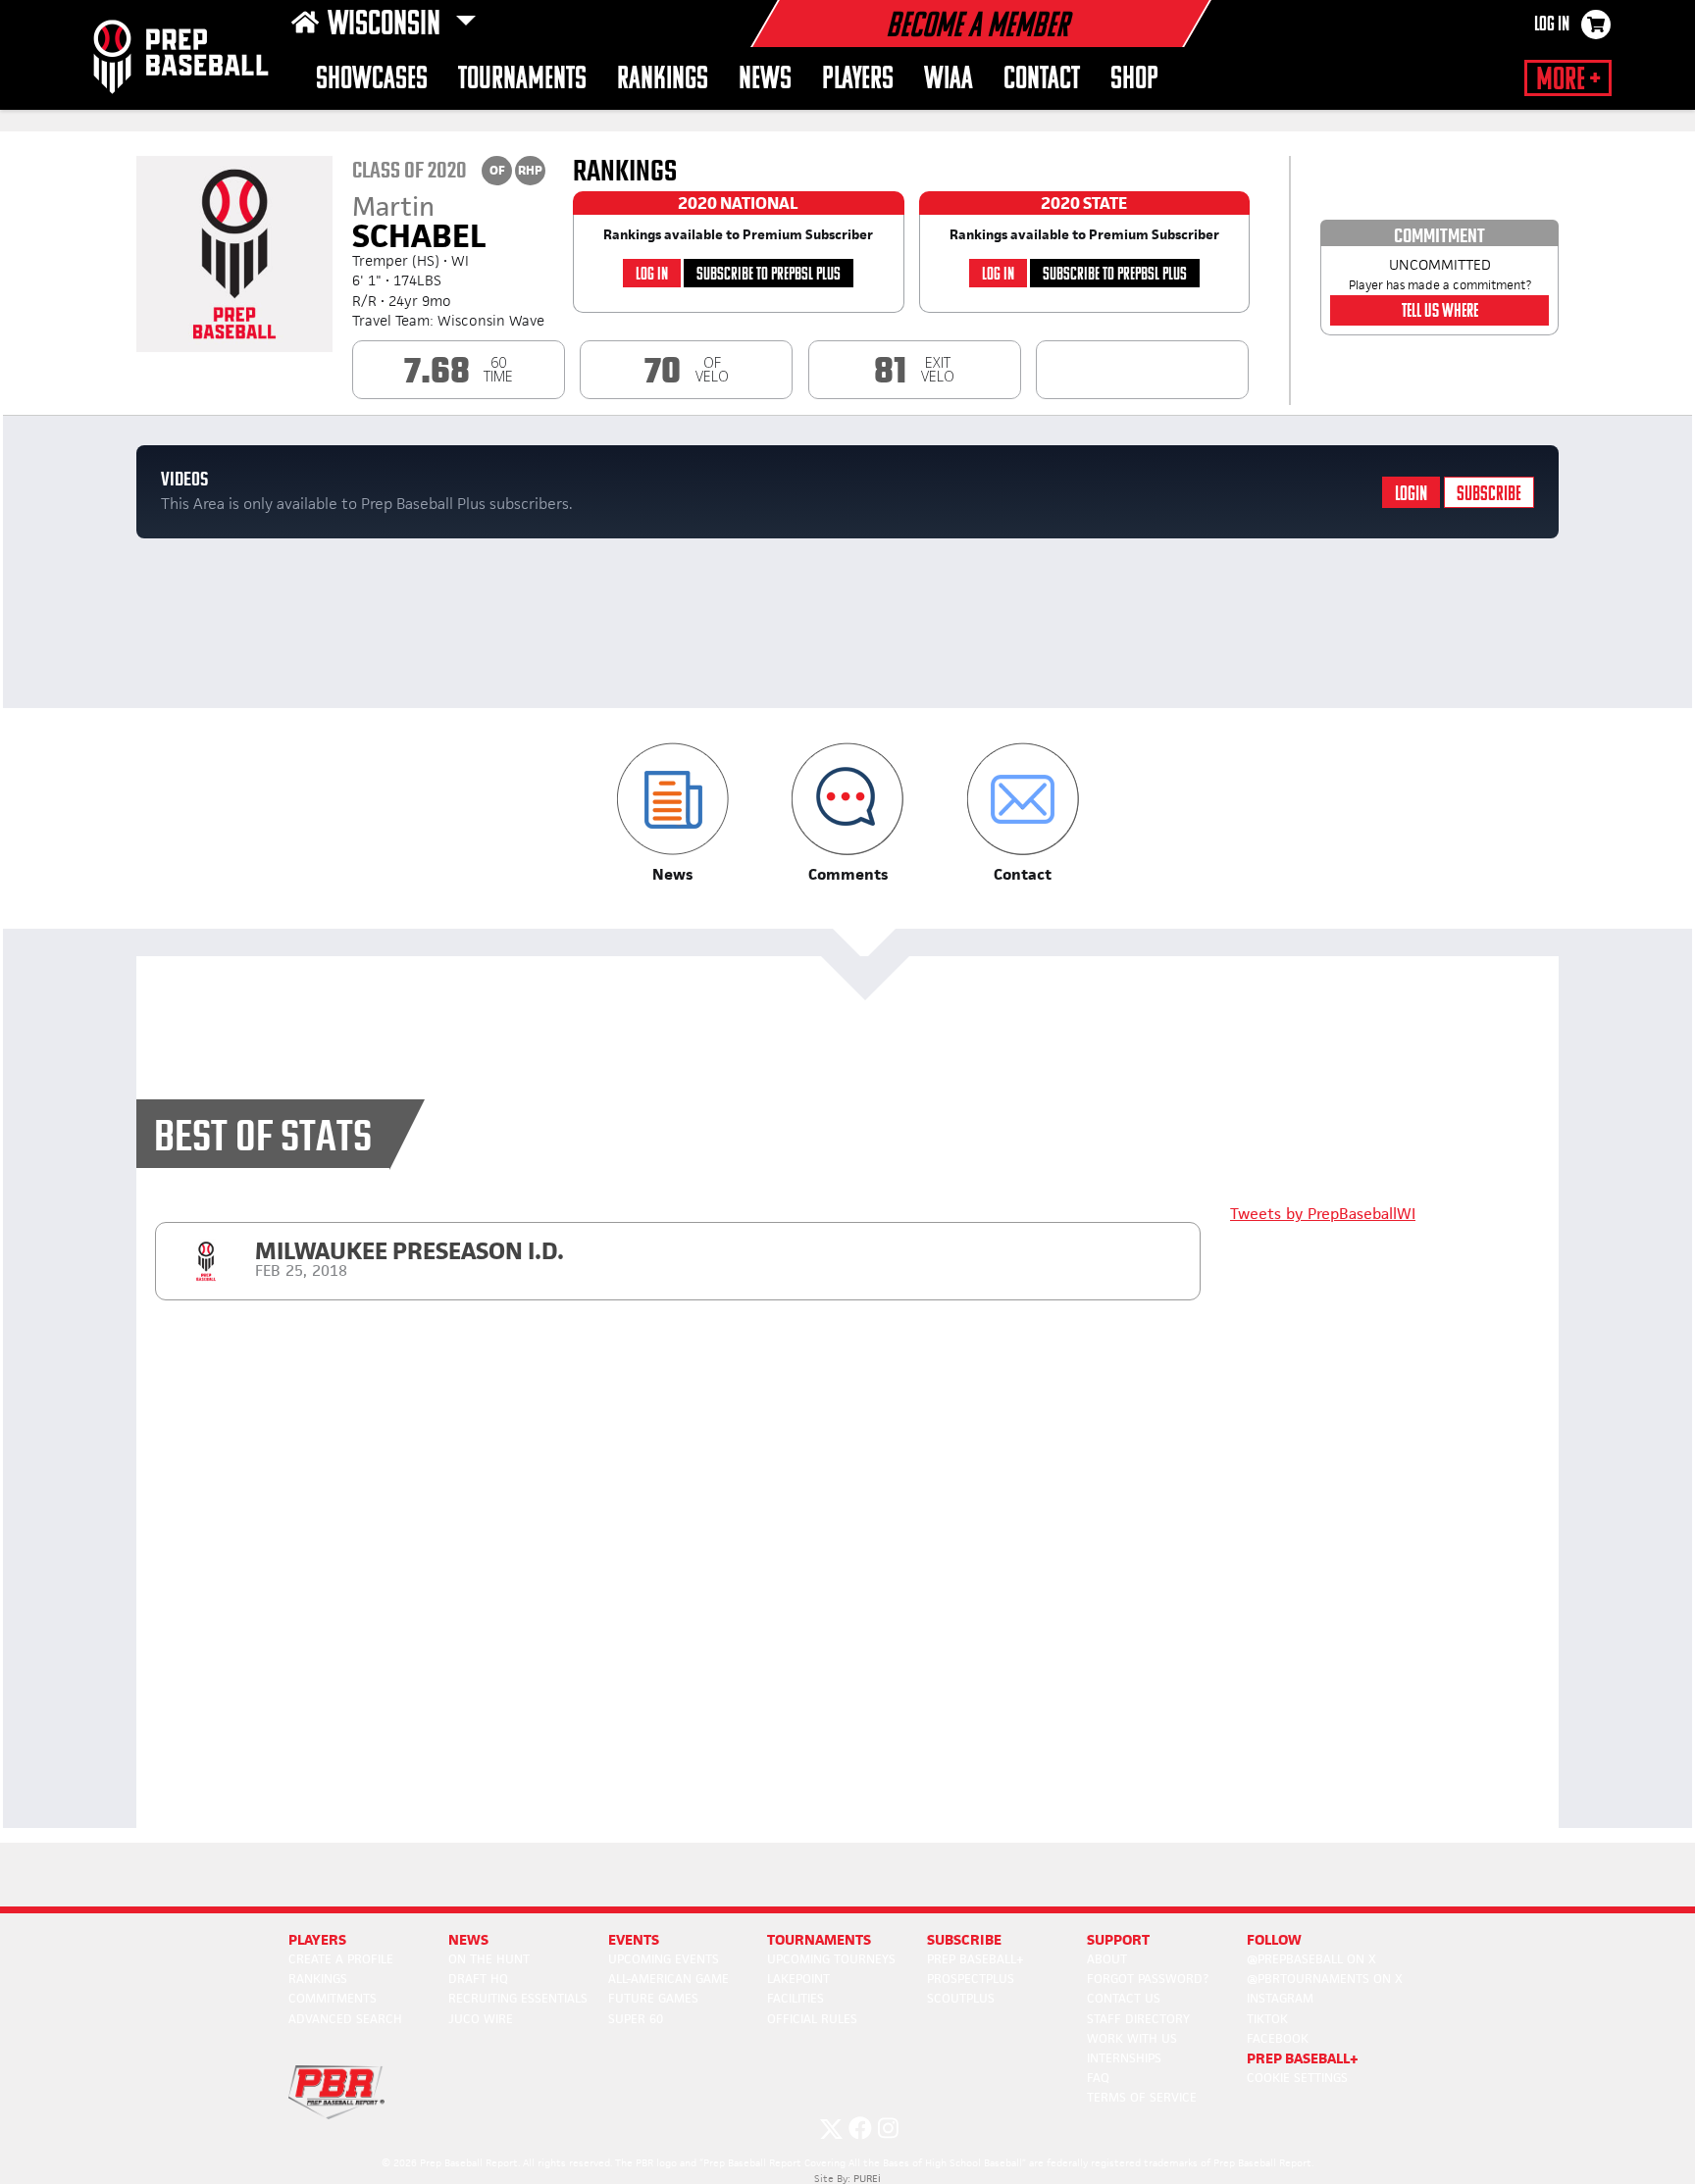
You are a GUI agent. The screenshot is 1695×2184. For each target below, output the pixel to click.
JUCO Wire (481, 2019)
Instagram (1280, 1998)
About (1107, 1959)
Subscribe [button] (964, 1939)
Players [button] (858, 80)
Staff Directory (1138, 2019)
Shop (1134, 80)
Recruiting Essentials (518, 1998)
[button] (672, 813)
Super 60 (636, 2019)
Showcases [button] (372, 80)
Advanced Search (345, 2019)
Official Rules (812, 2019)
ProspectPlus (971, 1979)
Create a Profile (341, 1959)
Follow (1274, 1939)
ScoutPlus (961, 1998)
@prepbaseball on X (1311, 1959)
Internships (1124, 2058)
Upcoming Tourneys (831, 1959)
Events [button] (634, 1939)
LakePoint (798, 1979)
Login (1411, 495)
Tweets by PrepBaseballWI (1323, 1214)
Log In (1552, 25)
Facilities (796, 1998)
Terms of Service (1142, 2097)
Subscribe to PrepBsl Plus (769, 275)
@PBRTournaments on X (1325, 1979)
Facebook (1278, 2038)
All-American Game (668, 1979)
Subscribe (1489, 495)
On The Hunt (489, 1959)
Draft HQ (478, 1979)
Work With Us (1132, 2038)
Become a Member (977, 27)
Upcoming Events (664, 1959)
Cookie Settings (1297, 2078)
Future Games (653, 1998)
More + (1568, 80)
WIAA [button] (949, 80)
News (765, 80)
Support (1118, 1939)
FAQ (1098, 2078)
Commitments (333, 1998)
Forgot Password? (1148, 1979)
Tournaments (522, 80)
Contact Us (1124, 1998)
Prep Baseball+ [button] (1303, 2058)
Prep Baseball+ (976, 1959)
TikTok (1267, 2019)
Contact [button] (1042, 80)
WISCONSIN (387, 25)
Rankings (663, 80)
